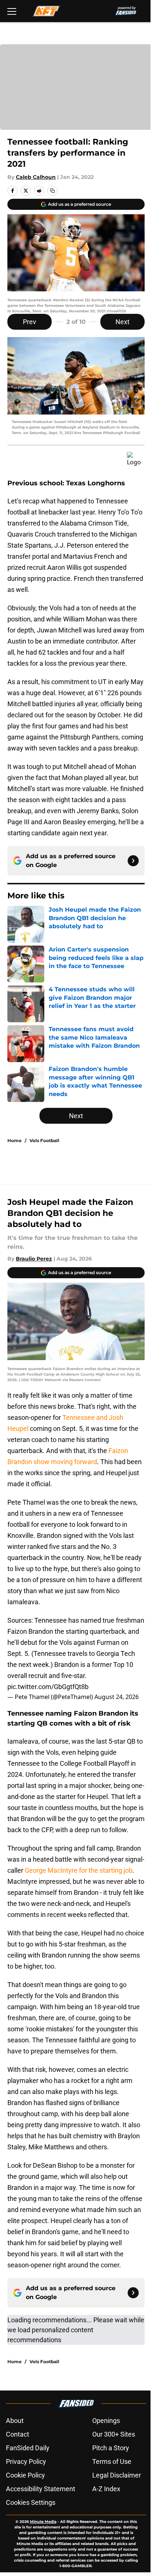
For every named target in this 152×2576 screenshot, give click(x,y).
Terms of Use (112, 2461)
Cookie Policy (25, 2475)
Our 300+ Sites (114, 2434)
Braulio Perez (34, 1259)
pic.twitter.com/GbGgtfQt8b (48, 1687)
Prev (30, 322)
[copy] (52, 191)
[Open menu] (12, 11)
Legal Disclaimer (117, 2475)
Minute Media (43, 2522)
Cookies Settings (31, 2502)
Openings (106, 2421)
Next (122, 322)
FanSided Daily (28, 2448)
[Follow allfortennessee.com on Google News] (133, 861)
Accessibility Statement (41, 2489)
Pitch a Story (111, 2448)
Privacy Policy (26, 2461)
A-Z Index (106, 2489)
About (15, 2421)
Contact (18, 2434)
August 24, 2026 (117, 1697)
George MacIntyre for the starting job (79, 1870)
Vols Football (44, 1140)
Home (15, 1140)
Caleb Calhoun (36, 177)
